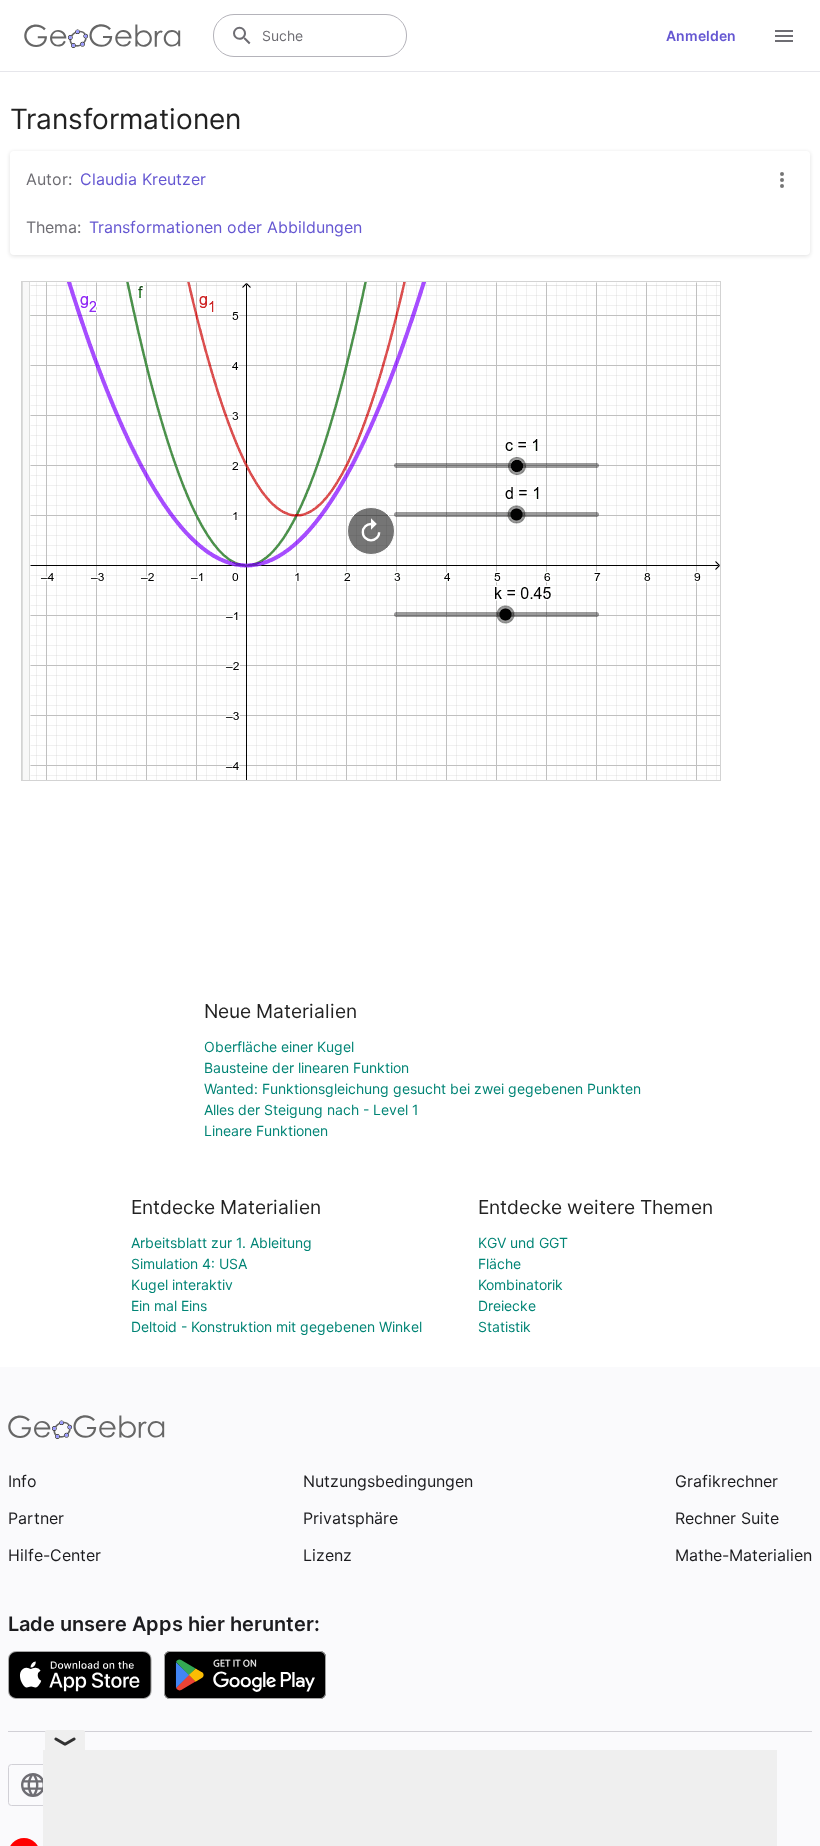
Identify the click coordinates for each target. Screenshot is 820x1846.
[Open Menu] (784, 36)
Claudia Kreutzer (143, 179)
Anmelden (701, 35)
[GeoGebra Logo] (102, 36)
